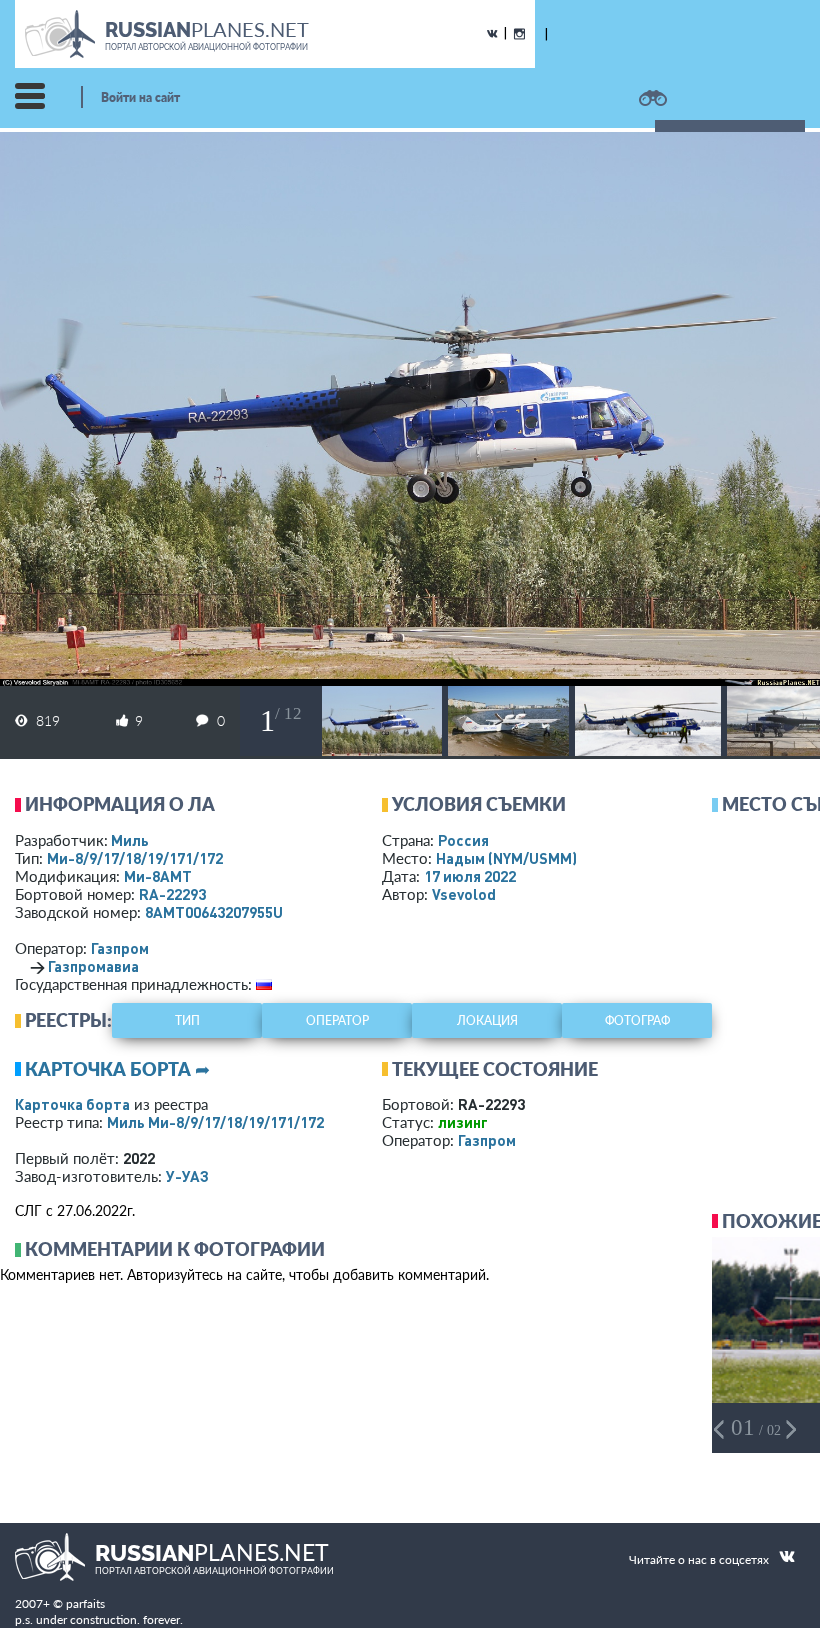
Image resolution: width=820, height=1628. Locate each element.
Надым (506, 858)
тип (187, 1020)
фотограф (637, 1020)
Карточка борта (72, 1104)
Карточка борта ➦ (117, 1069)
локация (487, 1020)
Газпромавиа (93, 966)
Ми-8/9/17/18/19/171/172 (135, 858)
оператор (337, 1020)
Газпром (120, 948)
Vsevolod (464, 894)
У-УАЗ (187, 1176)
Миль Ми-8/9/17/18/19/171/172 (215, 1122)
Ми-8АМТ (158, 876)
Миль (130, 840)
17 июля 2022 (470, 876)
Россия (463, 840)
